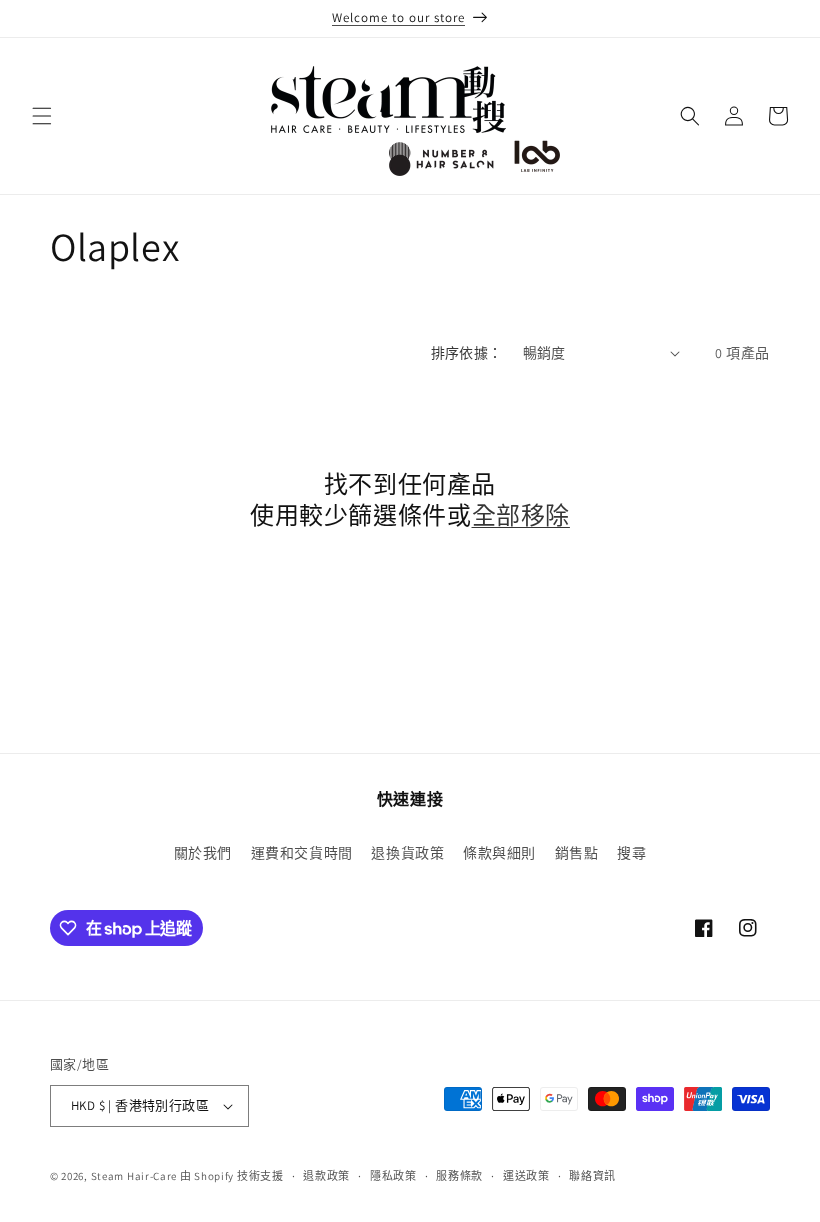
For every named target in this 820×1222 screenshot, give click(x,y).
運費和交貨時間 (302, 853)
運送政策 (526, 1176)
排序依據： (467, 353)
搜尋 (631, 853)
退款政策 (326, 1176)
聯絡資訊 (592, 1176)
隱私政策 (393, 1176)
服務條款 (459, 1176)
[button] (42, 116)
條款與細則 (499, 853)
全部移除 (521, 515)
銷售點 (577, 853)
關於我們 (203, 853)
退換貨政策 (407, 853)
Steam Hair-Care (134, 1176)
